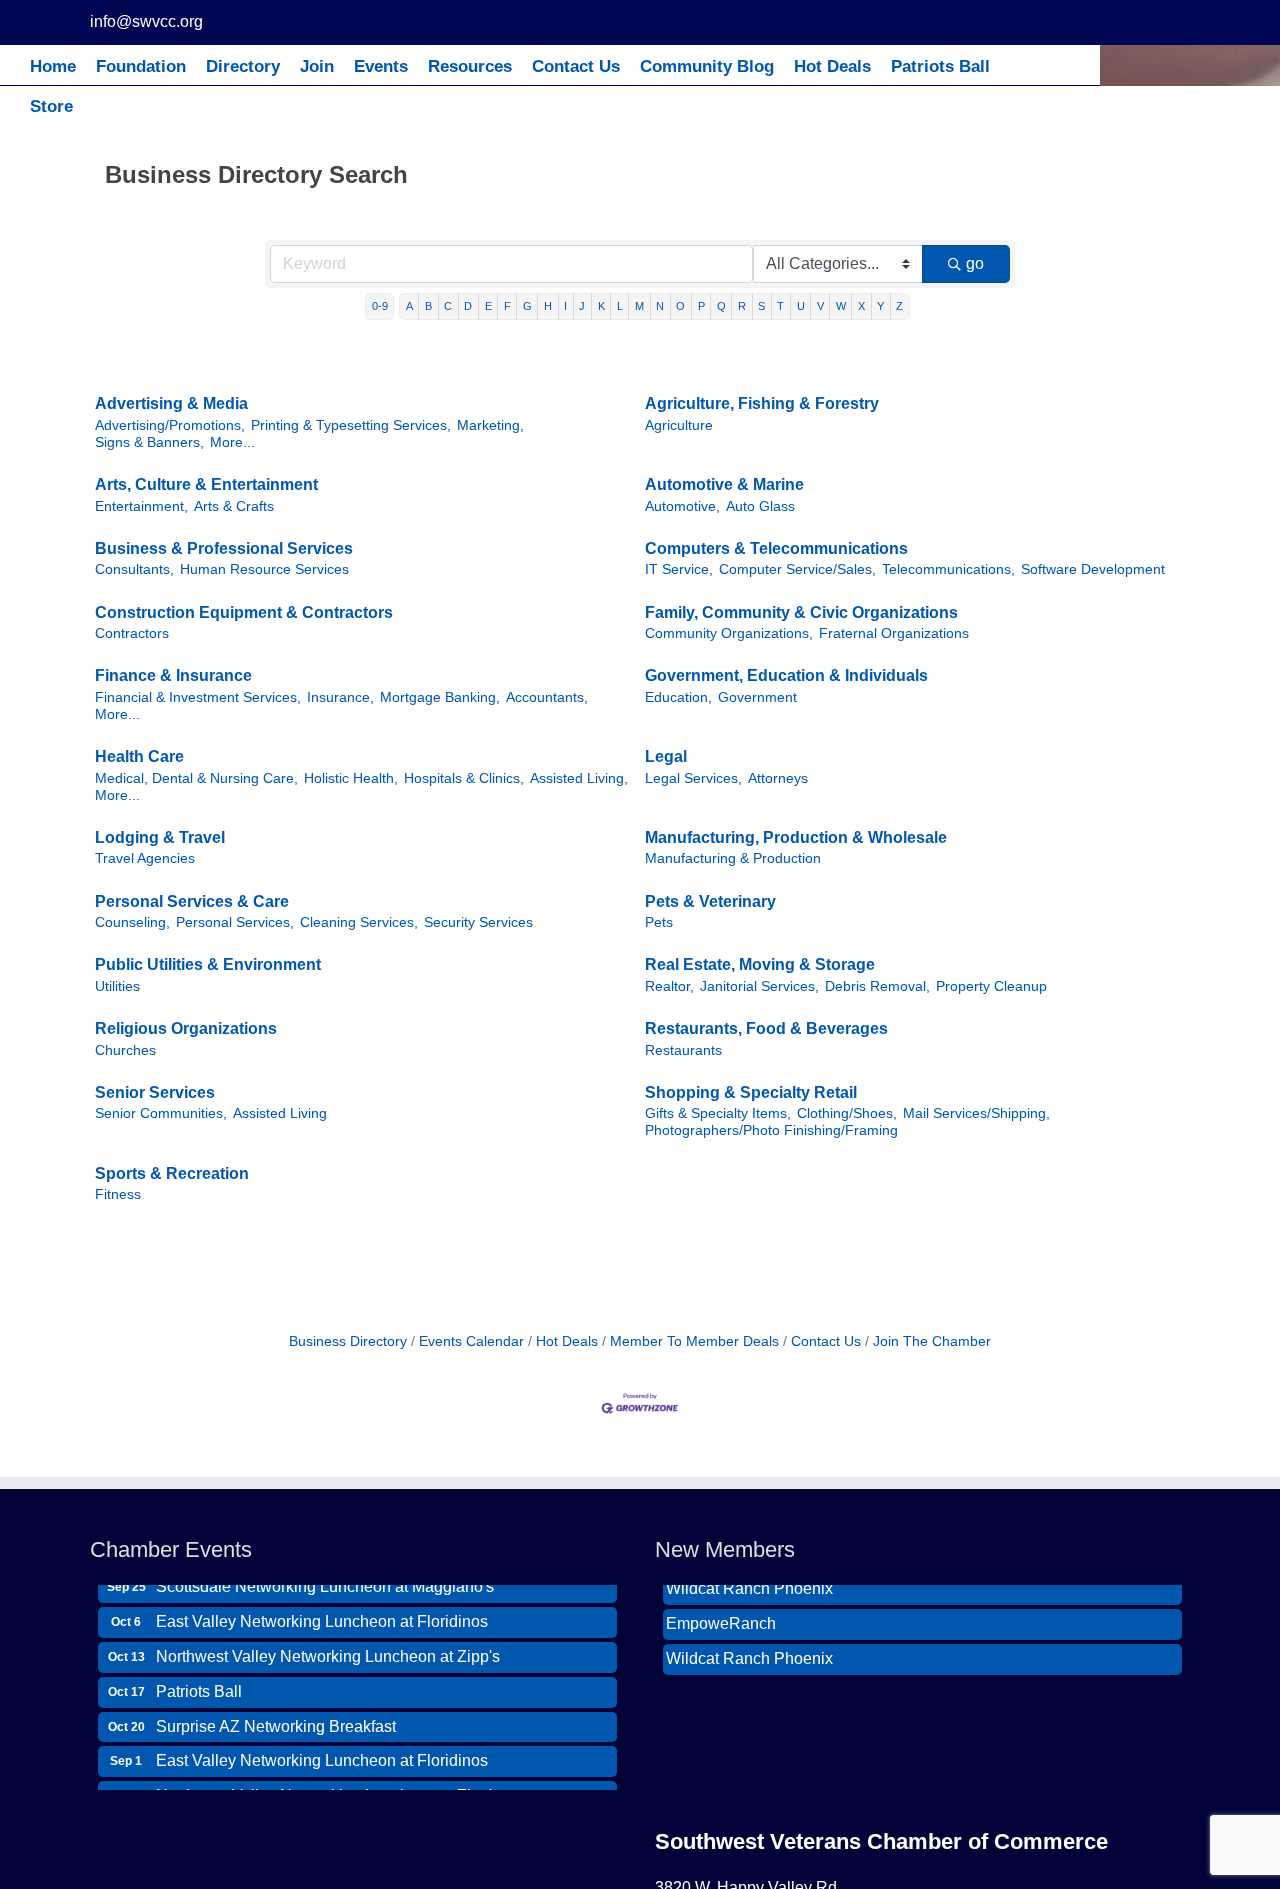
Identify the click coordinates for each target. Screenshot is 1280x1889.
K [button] (601, 306)
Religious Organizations (186, 1028)
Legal (666, 756)
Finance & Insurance (173, 675)
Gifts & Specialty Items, (718, 1113)
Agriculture (679, 425)
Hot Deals (567, 1341)
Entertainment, (141, 506)
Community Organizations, (729, 633)
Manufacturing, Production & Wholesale (796, 837)
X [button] (861, 306)
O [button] (680, 306)
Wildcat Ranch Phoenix (749, 1646)
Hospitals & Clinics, (464, 778)
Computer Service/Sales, (797, 569)
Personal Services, (235, 922)
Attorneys (778, 778)
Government (757, 697)
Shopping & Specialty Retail (751, 1092)
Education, (678, 697)
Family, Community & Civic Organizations (801, 612)
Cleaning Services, (359, 922)
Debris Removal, (877, 986)
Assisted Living (280, 1113)
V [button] (820, 306)
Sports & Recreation (172, 1173)
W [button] (841, 306)
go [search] (975, 263)
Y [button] (880, 306)
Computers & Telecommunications (776, 548)
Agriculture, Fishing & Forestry (762, 403)
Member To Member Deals (694, 1341)
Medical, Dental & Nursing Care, (196, 778)
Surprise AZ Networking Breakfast (276, 1713)
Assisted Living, (579, 778)
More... (232, 442)
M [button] (639, 306)
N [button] (660, 306)
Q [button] (721, 306)
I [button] (565, 306)
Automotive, (682, 506)
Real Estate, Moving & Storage (760, 964)
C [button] (448, 306)
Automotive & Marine (724, 484)
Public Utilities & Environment (208, 964)
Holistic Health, (351, 778)
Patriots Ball (199, 1678)
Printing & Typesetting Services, (351, 425)
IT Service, (679, 569)
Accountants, (547, 697)
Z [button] (899, 306)
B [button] (428, 306)
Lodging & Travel (160, 837)
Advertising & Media (171, 403)
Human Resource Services (264, 569)
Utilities (117, 986)
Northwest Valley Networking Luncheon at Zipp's (328, 1643)
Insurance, (340, 697)
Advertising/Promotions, (170, 425)
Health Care (139, 756)
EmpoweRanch (721, 1611)
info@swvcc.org (146, 21)
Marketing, (490, 425)
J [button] (582, 306)
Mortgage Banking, (440, 697)
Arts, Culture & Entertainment (206, 484)
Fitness (118, 1194)
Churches (125, 1050)
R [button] (742, 306)
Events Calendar (471, 1341)
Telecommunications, (948, 569)
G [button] (527, 306)
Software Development (1093, 569)
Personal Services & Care (192, 901)
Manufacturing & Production (733, 858)
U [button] (801, 306)
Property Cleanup (991, 986)
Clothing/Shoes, (847, 1113)
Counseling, (132, 922)
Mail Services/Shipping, (976, 1113)
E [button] (488, 306)
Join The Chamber (932, 1341)
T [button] (780, 306)
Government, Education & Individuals (786, 675)
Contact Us (826, 1341)
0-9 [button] (380, 306)
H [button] (548, 306)
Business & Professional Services (224, 548)
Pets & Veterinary (710, 901)
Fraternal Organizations (894, 633)
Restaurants (683, 1050)
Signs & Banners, (149, 442)
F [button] (507, 306)
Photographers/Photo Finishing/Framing (771, 1130)
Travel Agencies (145, 858)
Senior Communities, (161, 1113)
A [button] (409, 306)
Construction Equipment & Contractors (244, 612)
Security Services (478, 922)
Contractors (132, 633)
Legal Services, (693, 778)
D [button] (468, 306)
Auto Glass (760, 506)
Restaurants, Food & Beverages (766, 1028)
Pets (659, 922)
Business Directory (348, 1341)
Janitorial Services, (759, 986)
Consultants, (134, 569)
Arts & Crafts (234, 506)
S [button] (761, 306)
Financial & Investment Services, (198, 697)
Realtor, (669, 986)
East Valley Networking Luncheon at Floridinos (322, 1608)
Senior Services (155, 1092)
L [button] (620, 306)
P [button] (701, 306)
